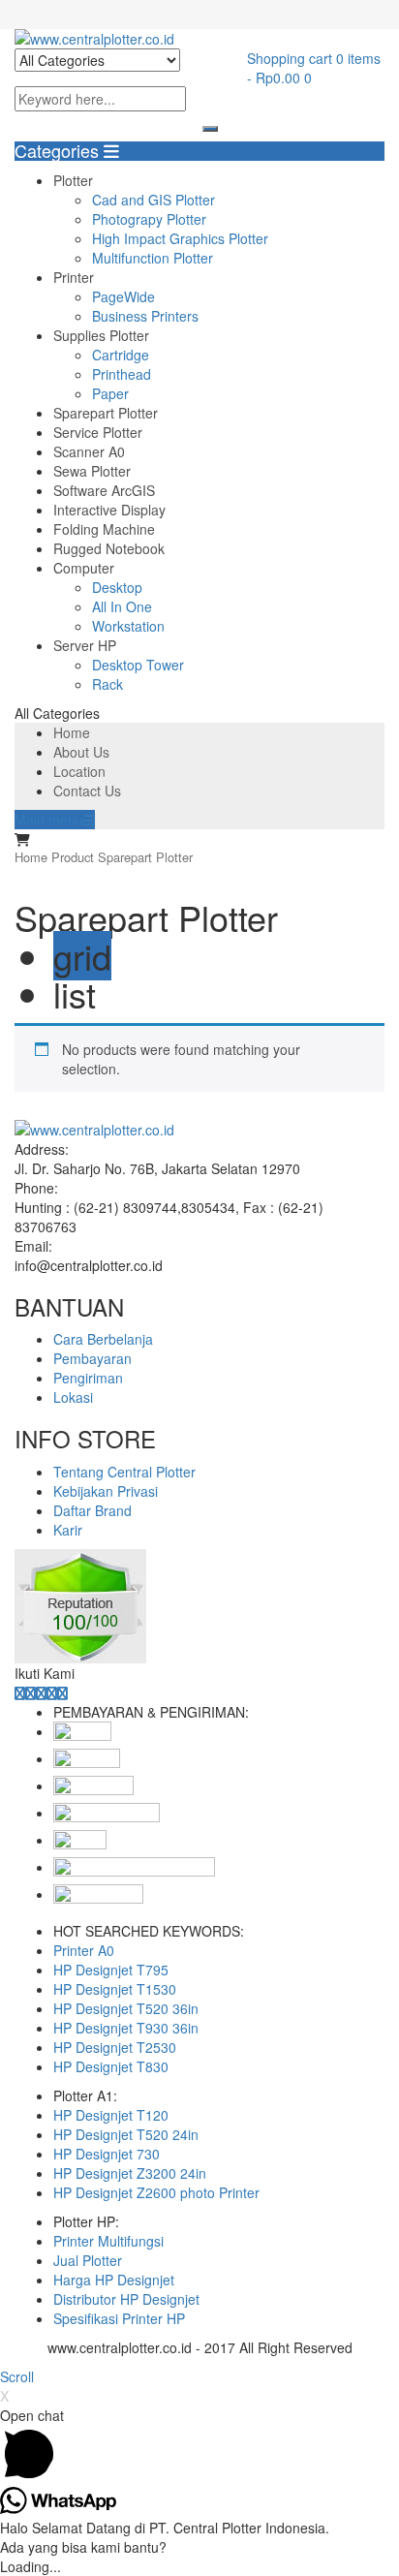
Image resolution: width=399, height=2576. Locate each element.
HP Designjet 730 (107, 2154)
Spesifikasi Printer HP (119, 2318)
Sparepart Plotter (106, 413)
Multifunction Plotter (153, 258)
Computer (84, 568)
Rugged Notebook (109, 548)
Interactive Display (109, 510)
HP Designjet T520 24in (126, 2134)
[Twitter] (31, 1692)
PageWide (123, 296)
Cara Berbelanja (103, 1339)
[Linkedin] (41, 1692)
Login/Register (98, 10)
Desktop (117, 587)
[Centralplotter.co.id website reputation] (80, 1559)
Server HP (85, 645)
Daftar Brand (92, 1510)
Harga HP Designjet (114, 2280)
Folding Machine (104, 529)
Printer (74, 277)
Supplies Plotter (101, 335)
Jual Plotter (88, 2260)
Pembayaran (92, 1358)
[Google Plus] (52, 1692)
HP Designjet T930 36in (126, 2028)
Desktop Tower (138, 665)
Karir (68, 1530)
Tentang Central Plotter (124, 1472)
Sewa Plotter (92, 471)
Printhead (122, 374)
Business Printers (145, 316)
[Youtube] (62, 1692)
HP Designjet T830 (111, 2066)
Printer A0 (84, 1950)
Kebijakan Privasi (106, 1491)
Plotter (73, 180)
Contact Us (87, 791)
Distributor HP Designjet (126, 2299)
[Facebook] (20, 1692)
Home (72, 732)
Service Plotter (98, 432)
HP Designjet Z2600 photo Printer (156, 2192)
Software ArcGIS (104, 490)
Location (79, 771)
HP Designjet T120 (111, 2115)
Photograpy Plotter (149, 219)
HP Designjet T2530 (115, 2047)
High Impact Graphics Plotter (180, 238)
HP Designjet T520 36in (126, 2008)
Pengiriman (88, 1378)
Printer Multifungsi (108, 2241)
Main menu (49, 820)
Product (73, 857)
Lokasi (73, 1397)
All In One (122, 606)
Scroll (17, 2376)
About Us (81, 752)
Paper (110, 393)
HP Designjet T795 (111, 1970)
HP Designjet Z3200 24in (130, 2173)
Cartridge (121, 355)
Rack (107, 684)
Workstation (128, 626)
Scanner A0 (89, 451)
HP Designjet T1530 (115, 1989)
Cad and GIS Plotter (153, 200)
